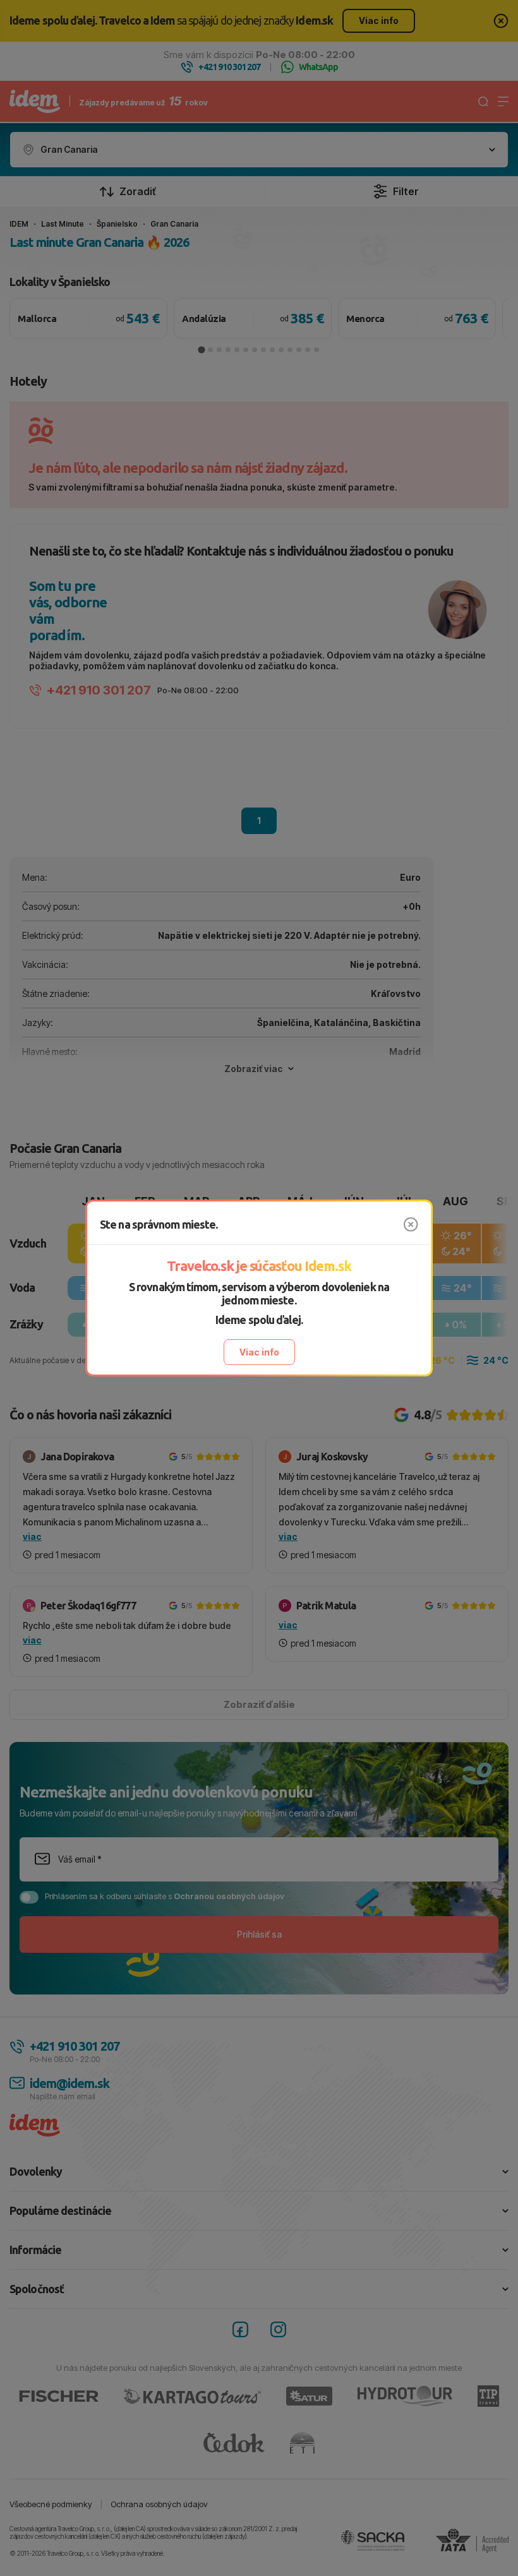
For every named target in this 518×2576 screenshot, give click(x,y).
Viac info (259, 1352)
